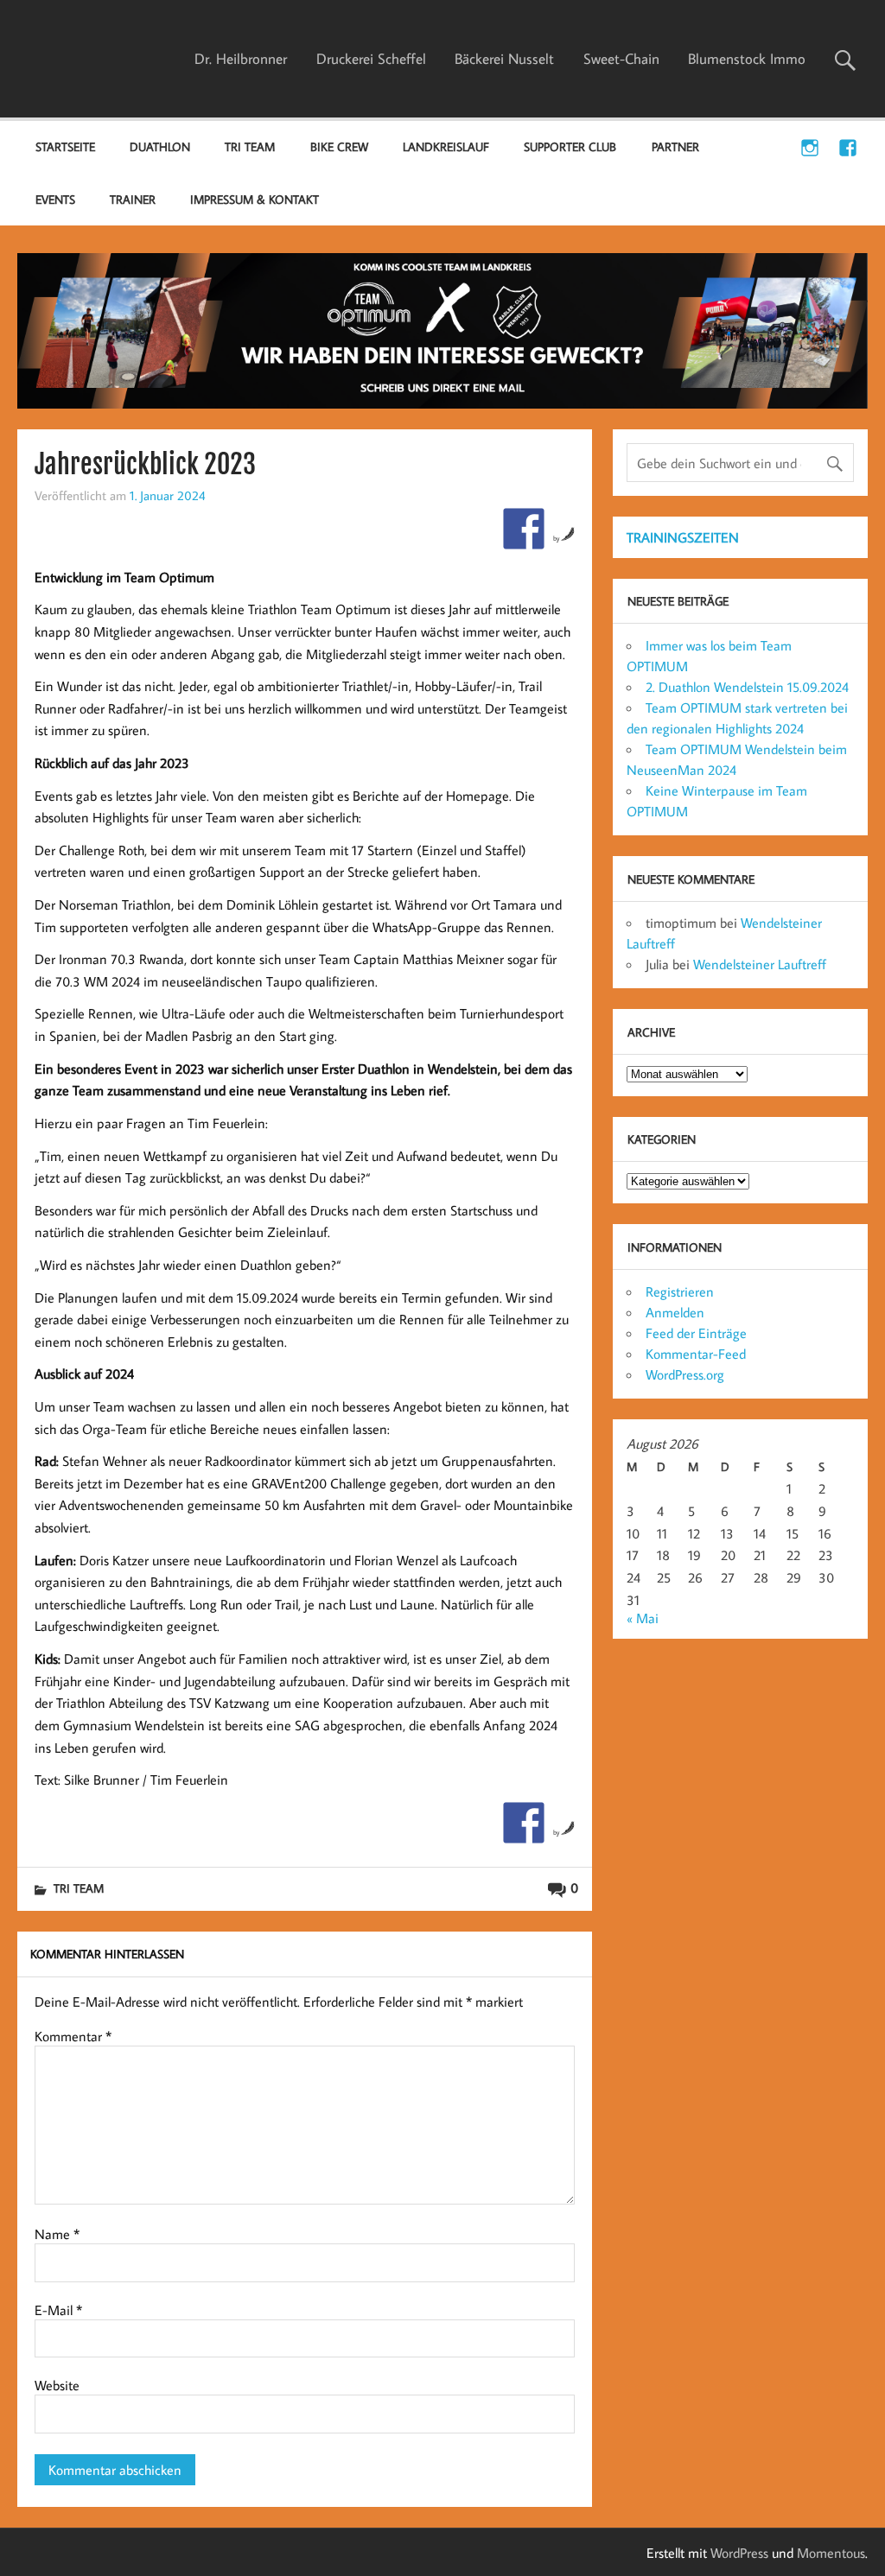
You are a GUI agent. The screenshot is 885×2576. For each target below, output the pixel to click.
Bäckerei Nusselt (504, 59)
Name (57, 2234)
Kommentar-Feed (696, 1354)
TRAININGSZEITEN (683, 537)
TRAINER (133, 199)
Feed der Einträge (696, 1333)
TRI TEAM (250, 146)
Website (57, 2385)
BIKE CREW (339, 146)
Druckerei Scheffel (371, 59)
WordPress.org (685, 1374)
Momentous (831, 2553)
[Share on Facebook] (524, 529)
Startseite (65, 146)
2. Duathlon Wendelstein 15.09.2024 (747, 687)
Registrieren (680, 1291)
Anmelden (675, 1312)
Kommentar (73, 2036)
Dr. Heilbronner (241, 59)
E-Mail (58, 2310)
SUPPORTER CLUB (570, 146)
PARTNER (675, 146)
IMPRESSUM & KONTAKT (255, 199)
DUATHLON (160, 146)
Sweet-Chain (621, 59)
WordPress (739, 2553)
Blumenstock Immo (747, 59)
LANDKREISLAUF (446, 146)
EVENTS (55, 199)
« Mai (643, 1618)
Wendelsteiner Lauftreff (760, 964)
